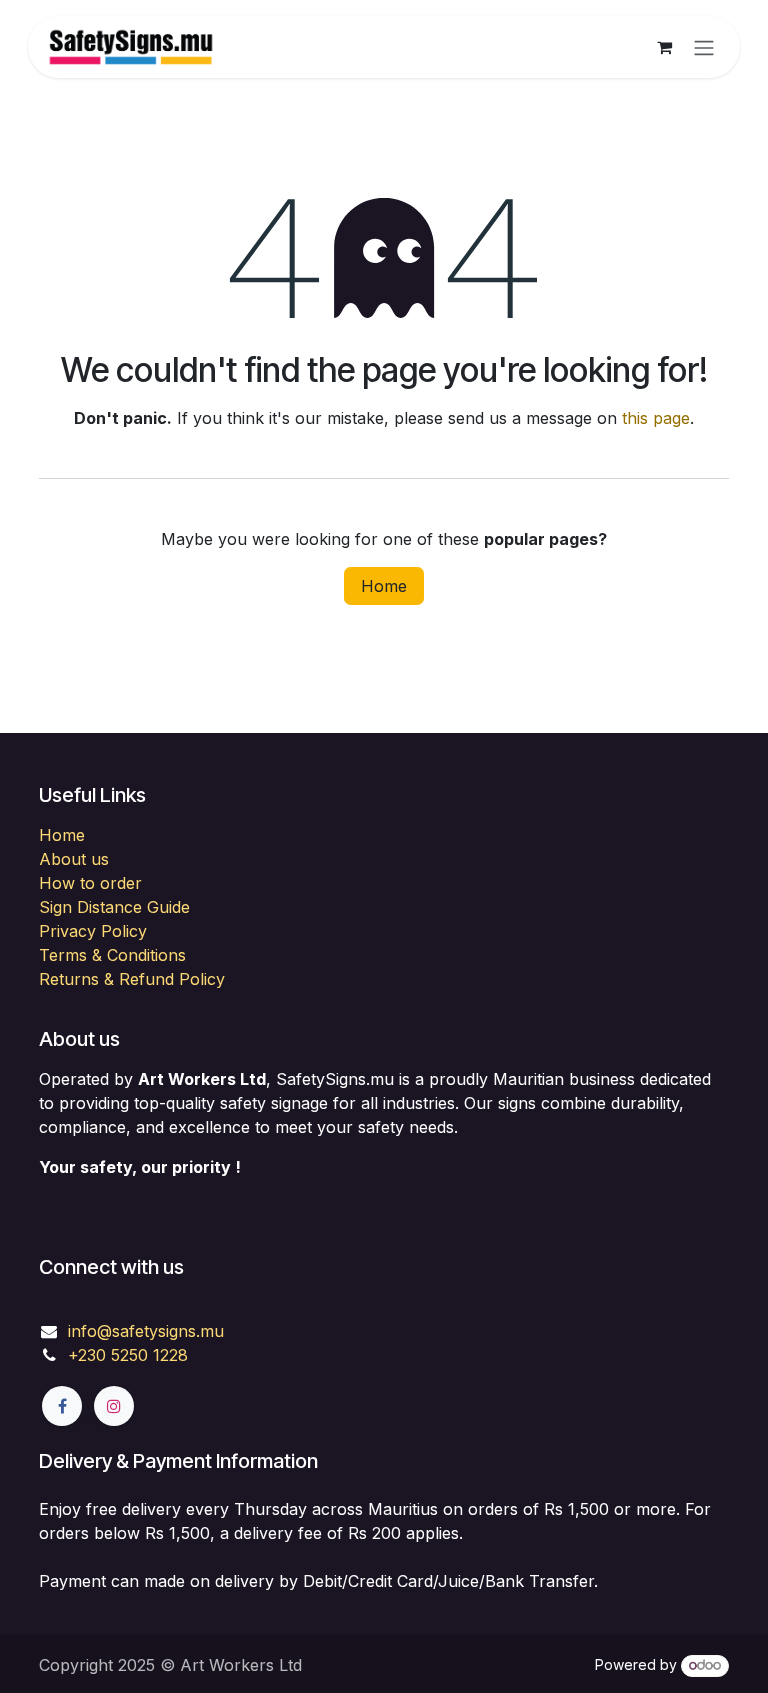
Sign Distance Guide (114, 907)
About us (74, 859)
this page (656, 418)
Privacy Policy (93, 931)
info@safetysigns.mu (146, 1331)
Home (384, 586)
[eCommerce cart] (664, 47)
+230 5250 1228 (128, 1355)
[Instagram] (114, 1406)
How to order (90, 883)
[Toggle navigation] (704, 47)
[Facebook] (62, 1406)
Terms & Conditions (112, 955)
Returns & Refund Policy (132, 979)
